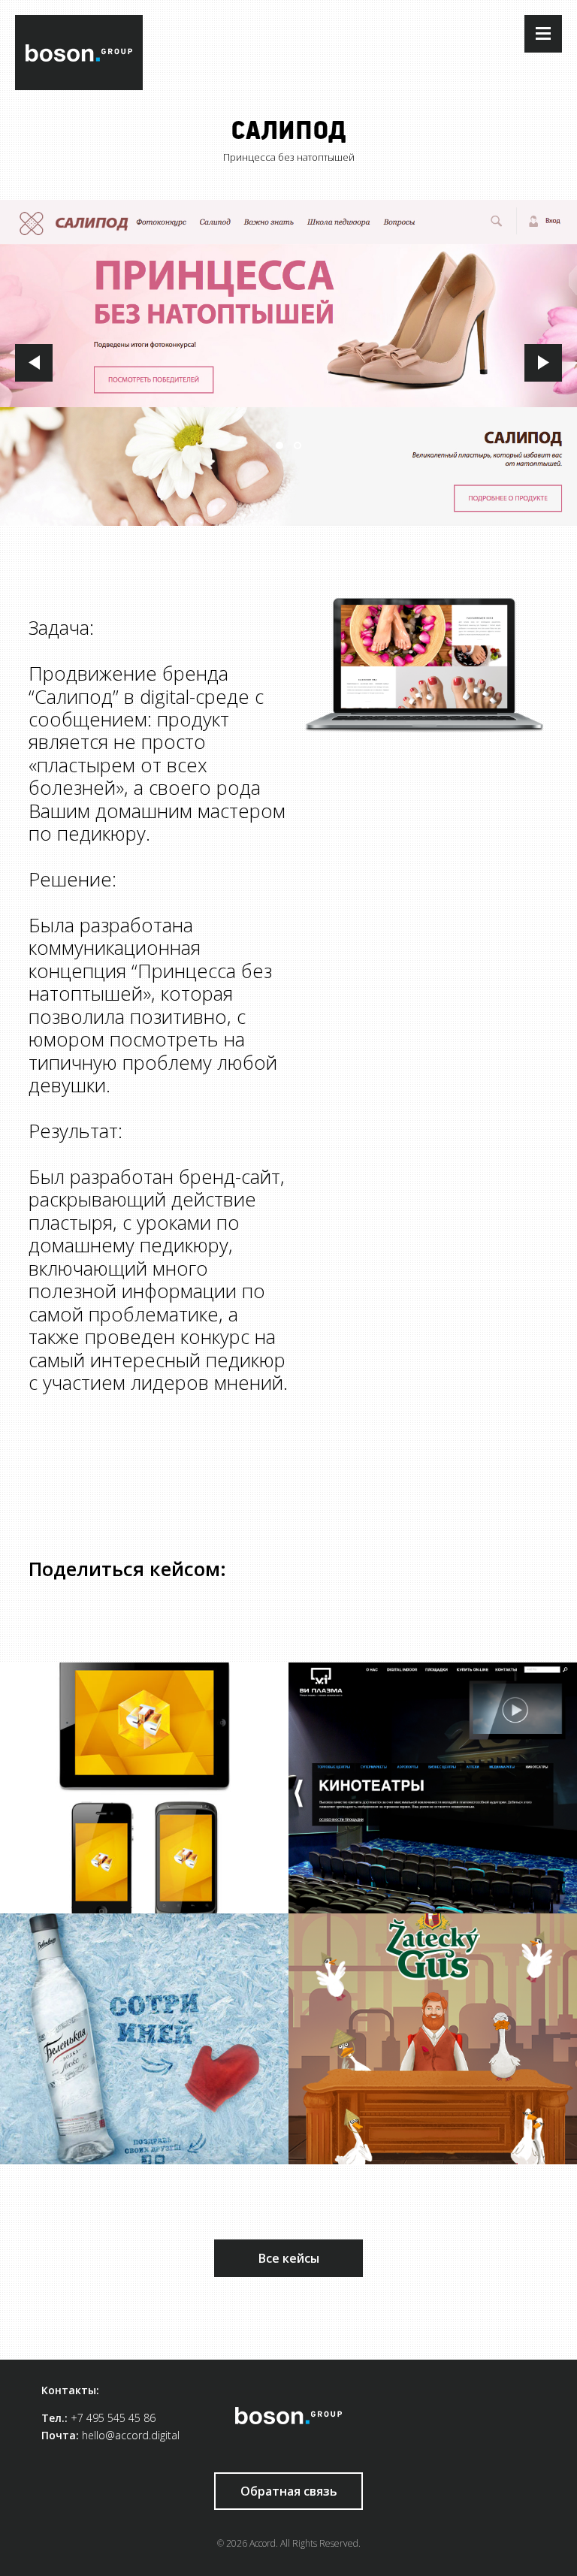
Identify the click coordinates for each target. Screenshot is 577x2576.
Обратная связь (289, 2491)
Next (543, 363)
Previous (34, 363)
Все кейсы (289, 2258)
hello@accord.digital (131, 2435)
